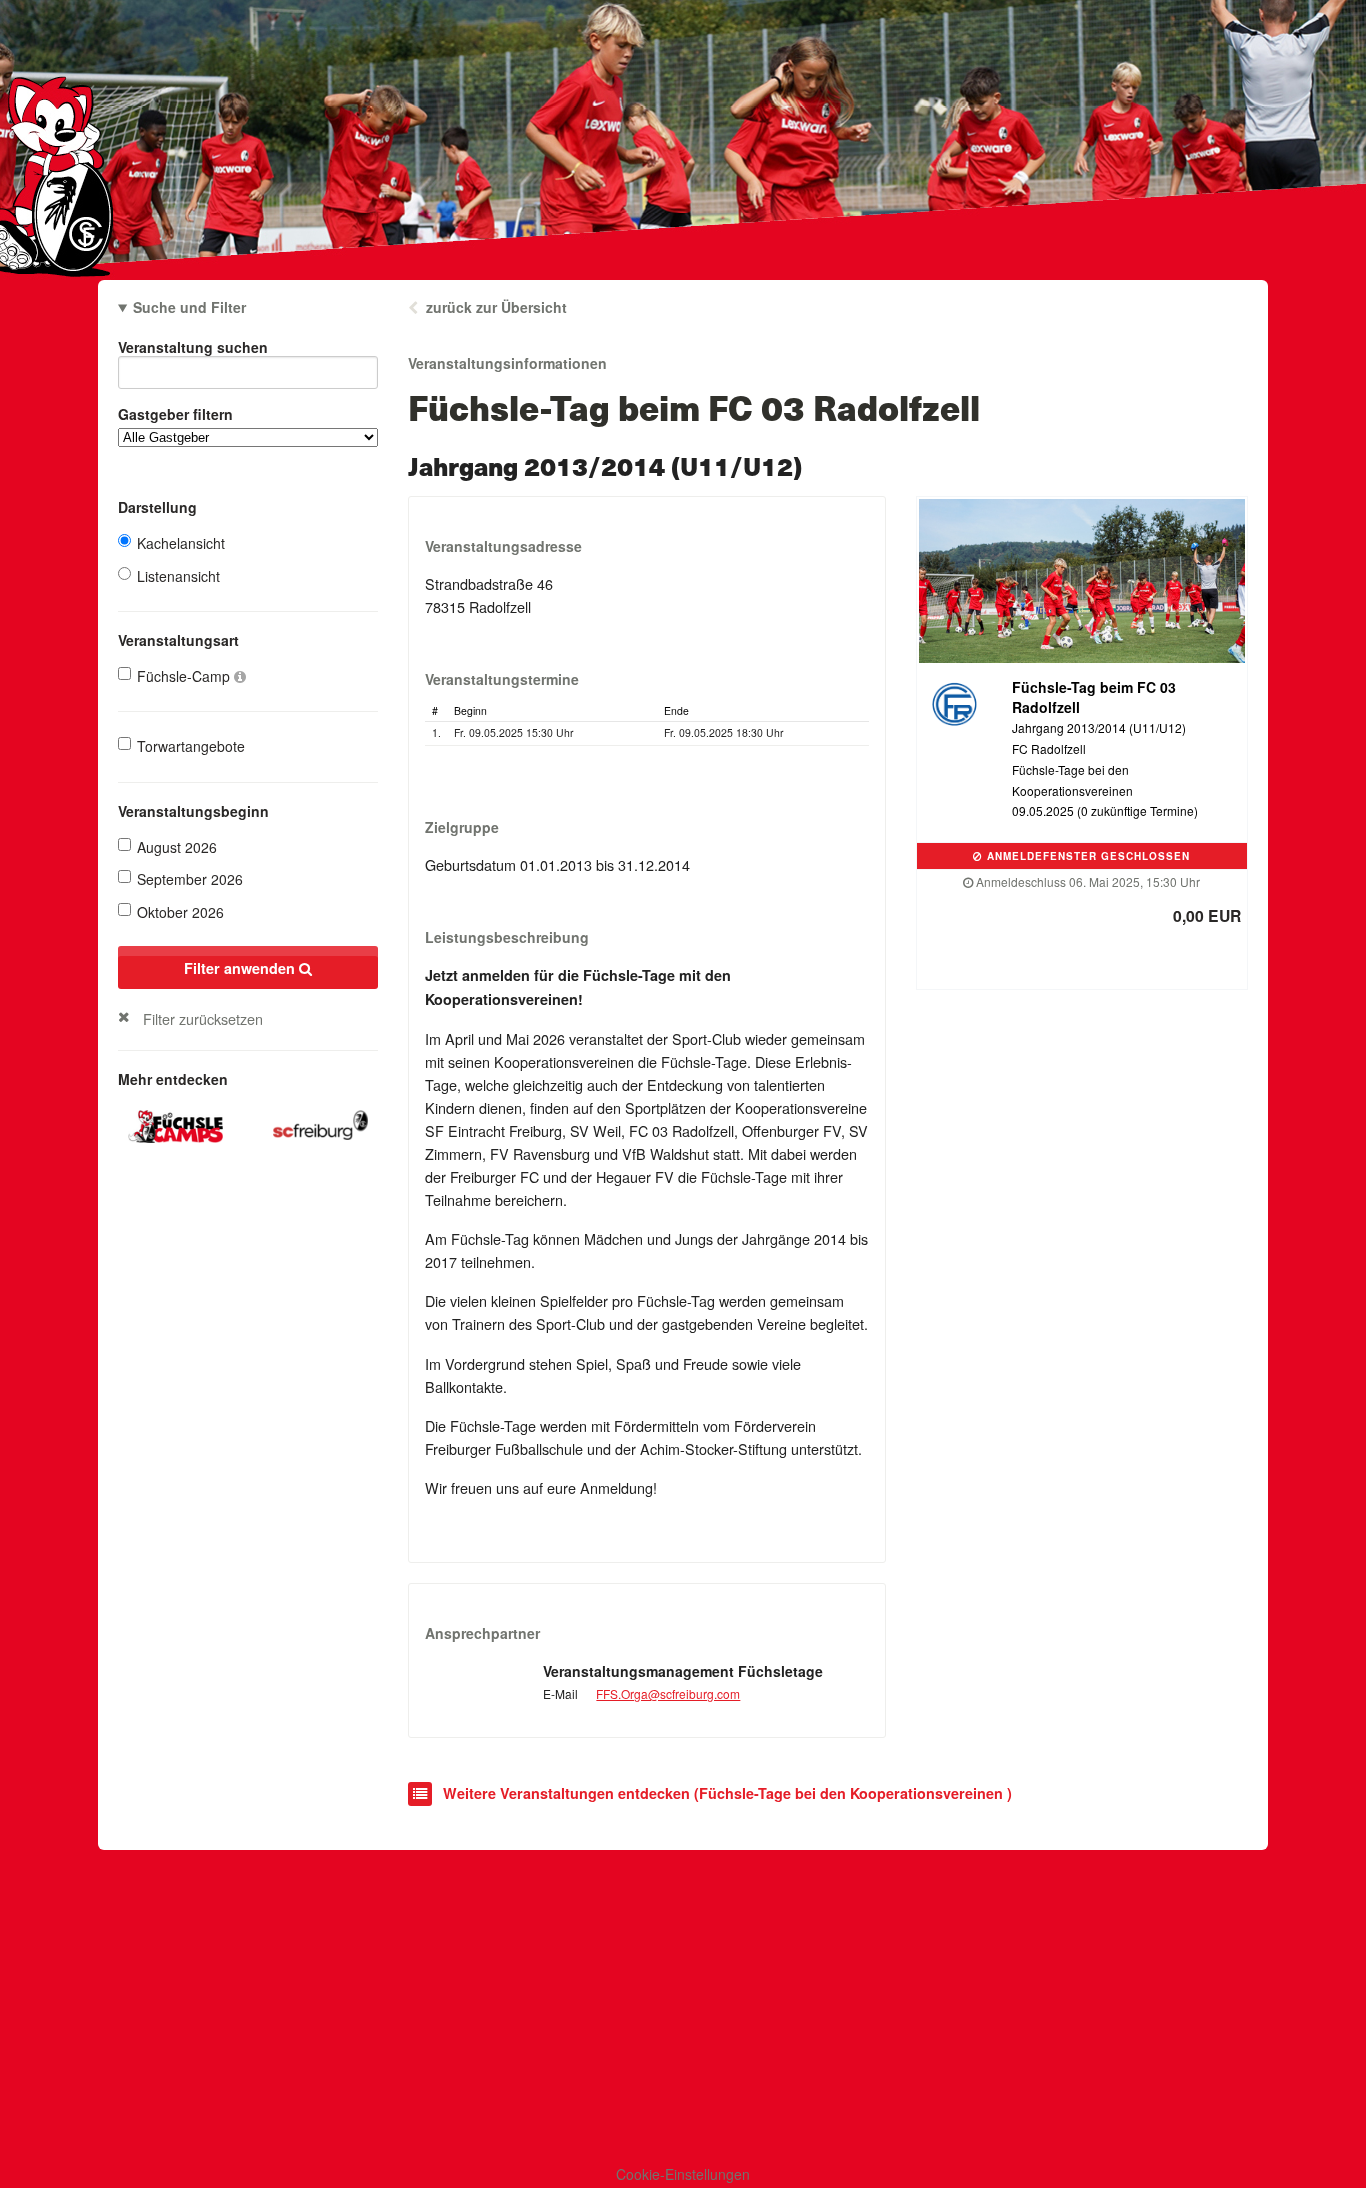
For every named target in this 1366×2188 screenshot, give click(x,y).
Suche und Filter (189, 307)
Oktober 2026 (180, 912)
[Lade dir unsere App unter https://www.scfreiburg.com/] (320, 1122)
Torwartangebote (191, 746)
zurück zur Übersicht (496, 307)
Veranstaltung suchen (193, 347)
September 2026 (190, 879)
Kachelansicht (181, 543)
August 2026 (177, 847)
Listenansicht (178, 576)
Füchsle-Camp (185, 676)
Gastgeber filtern (175, 414)
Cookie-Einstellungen (683, 2174)
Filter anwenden (241, 968)
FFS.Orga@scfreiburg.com (668, 1693)
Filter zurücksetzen (203, 1018)
